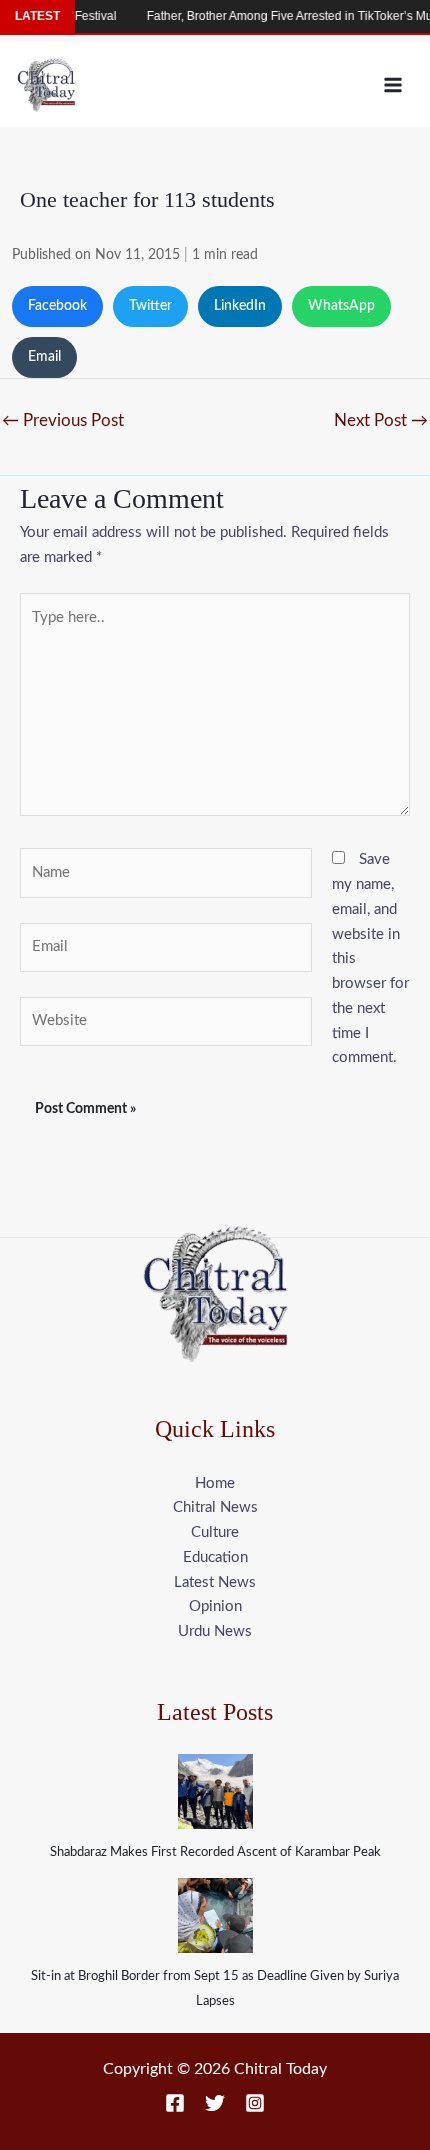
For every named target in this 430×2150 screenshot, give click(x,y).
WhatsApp (341, 306)
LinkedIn (240, 306)
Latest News (215, 1582)
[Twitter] (215, 2103)
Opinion (215, 1606)
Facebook (57, 306)
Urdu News (215, 1631)
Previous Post (63, 420)
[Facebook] (175, 2103)
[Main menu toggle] (393, 84)
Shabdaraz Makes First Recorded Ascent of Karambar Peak (215, 1852)
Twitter (150, 306)
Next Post (381, 420)
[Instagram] (255, 2103)
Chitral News (215, 1507)
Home (215, 1483)
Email (44, 357)
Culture (215, 1532)
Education (215, 1557)
